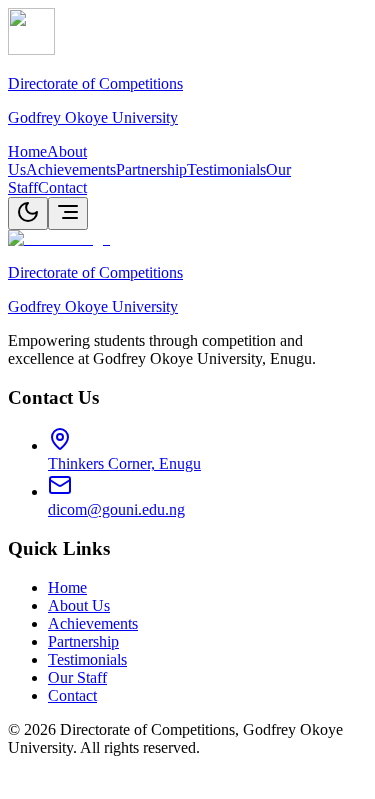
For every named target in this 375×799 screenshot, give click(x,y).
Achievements (71, 169)
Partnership (151, 169)
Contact (62, 187)
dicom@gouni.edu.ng (116, 509)
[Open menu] (68, 213)
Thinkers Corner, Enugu (124, 463)
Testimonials (226, 169)
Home (27, 151)
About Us (79, 605)
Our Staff (77, 677)
